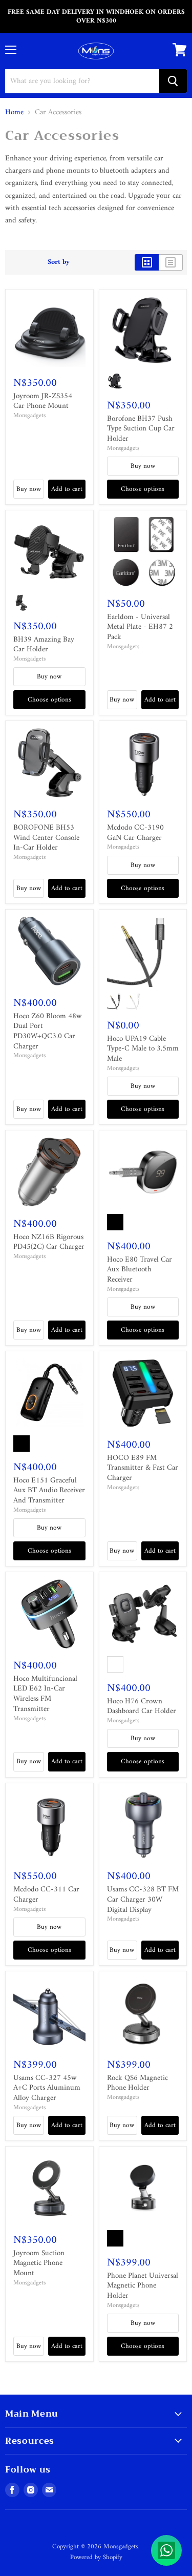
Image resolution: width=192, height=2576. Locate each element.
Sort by (59, 262)
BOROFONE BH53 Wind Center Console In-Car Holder (46, 838)
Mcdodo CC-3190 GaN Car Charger (135, 833)
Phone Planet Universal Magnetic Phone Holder (143, 2286)
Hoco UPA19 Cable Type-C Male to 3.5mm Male (143, 1049)
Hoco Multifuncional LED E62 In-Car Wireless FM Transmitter (45, 1694)
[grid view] (147, 262)
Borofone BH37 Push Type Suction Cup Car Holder (141, 429)
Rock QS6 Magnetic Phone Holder (137, 2083)
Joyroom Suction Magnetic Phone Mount (39, 2263)
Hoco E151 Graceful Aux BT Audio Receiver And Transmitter (49, 1491)
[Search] (173, 81)
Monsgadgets (29, 416)
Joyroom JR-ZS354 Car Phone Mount (43, 401)
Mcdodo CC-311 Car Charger (46, 1895)
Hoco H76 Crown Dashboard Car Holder (142, 1707)
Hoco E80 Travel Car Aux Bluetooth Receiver (140, 1270)
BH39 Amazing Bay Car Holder (44, 645)
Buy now (29, 489)
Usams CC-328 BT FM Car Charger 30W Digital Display (143, 1900)
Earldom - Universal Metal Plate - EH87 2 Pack (140, 627)
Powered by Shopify (96, 2557)
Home (14, 112)
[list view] (171, 262)
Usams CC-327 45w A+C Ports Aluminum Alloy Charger (47, 2088)
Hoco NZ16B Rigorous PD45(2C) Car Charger (49, 1242)
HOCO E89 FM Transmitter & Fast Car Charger (143, 1468)
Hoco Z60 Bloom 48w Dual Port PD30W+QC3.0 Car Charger (48, 1032)
